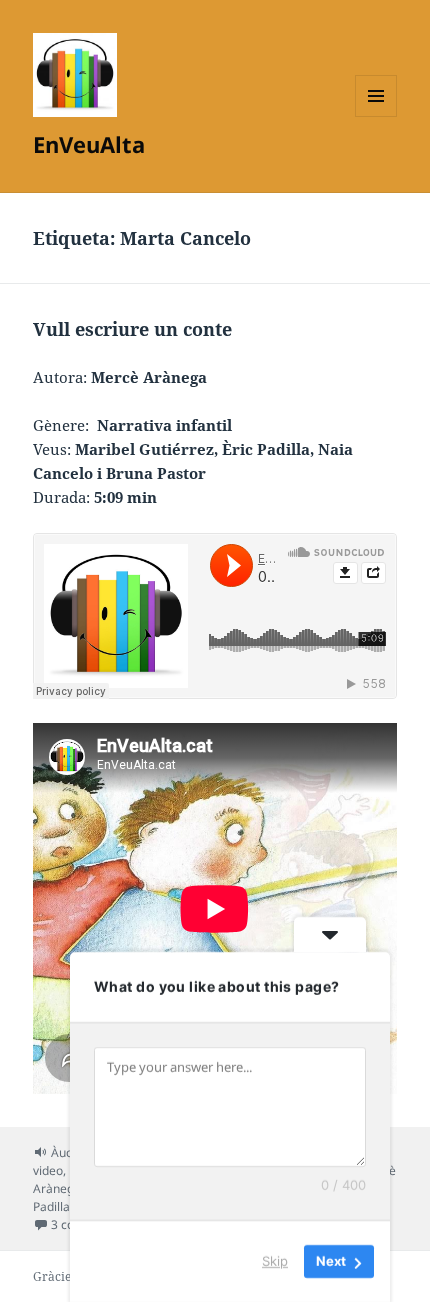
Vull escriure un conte (132, 329)
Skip (275, 1261)
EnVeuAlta (89, 144)
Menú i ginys (376, 116)
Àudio (67, 1152)
